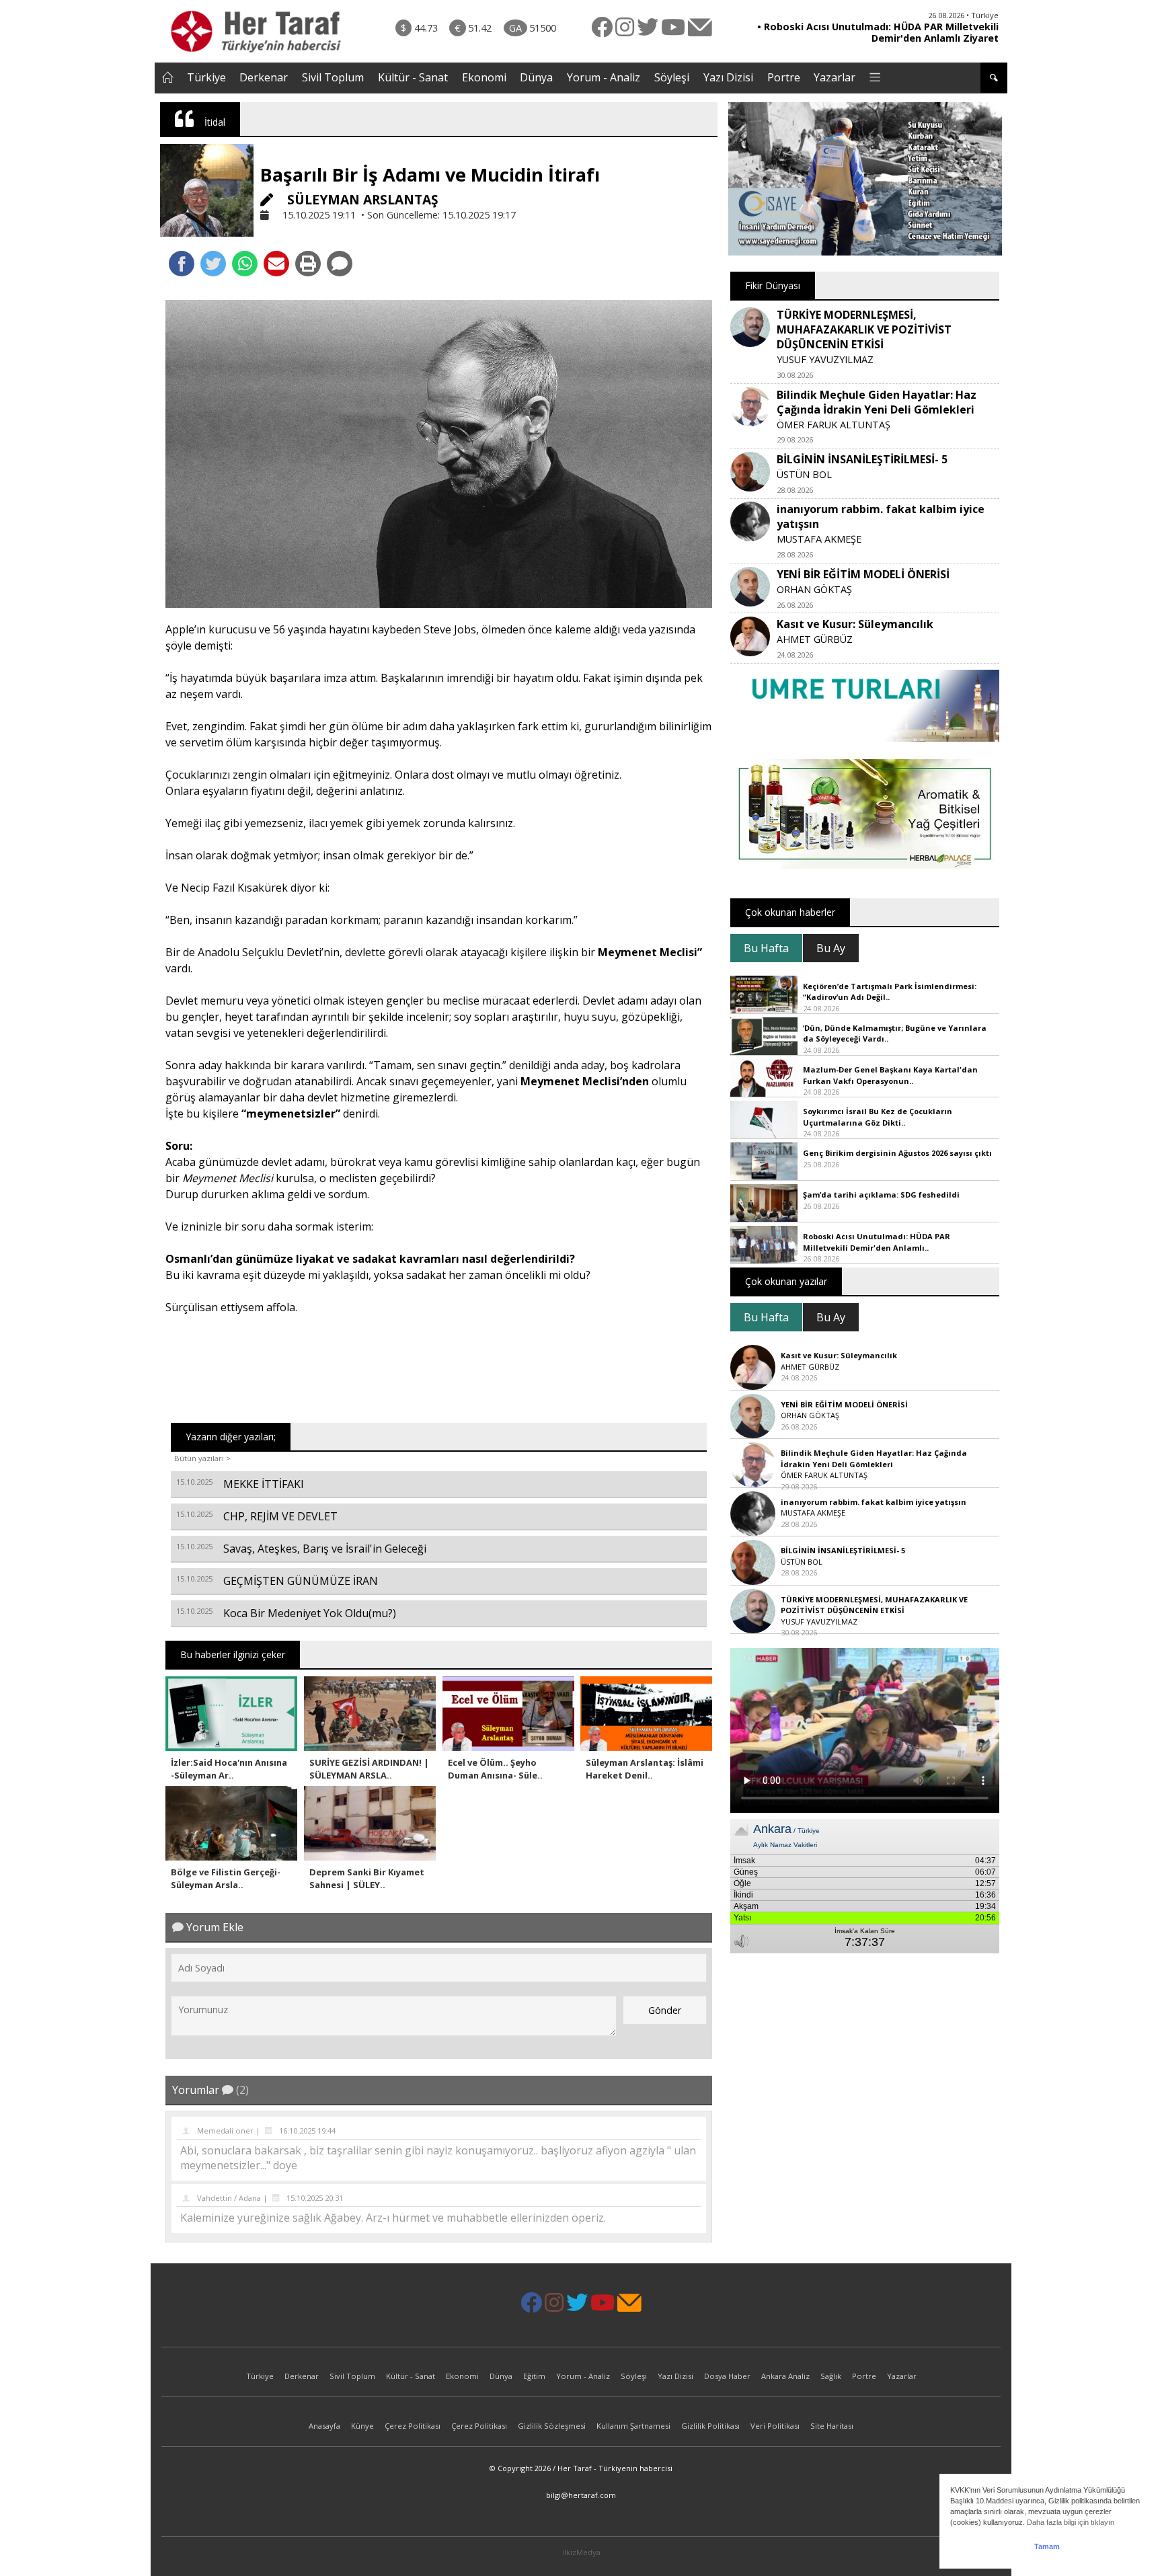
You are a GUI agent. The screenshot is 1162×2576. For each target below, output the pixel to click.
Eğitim (534, 2376)
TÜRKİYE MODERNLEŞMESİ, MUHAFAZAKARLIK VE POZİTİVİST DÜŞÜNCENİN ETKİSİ (864, 329)
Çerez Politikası (413, 2426)
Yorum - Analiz (604, 77)
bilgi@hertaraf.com (581, 2495)
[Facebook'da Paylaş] (182, 264)
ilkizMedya (581, 2552)
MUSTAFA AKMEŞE (819, 539)
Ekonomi (484, 77)
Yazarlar (835, 77)
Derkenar (264, 77)
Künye (362, 2426)
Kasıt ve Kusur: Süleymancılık (855, 624)
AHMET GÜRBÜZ (815, 639)
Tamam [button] (1047, 2546)
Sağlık (831, 2376)
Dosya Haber (727, 2376)
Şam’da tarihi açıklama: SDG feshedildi (881, 1195)
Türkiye (206, 77)
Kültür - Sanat (413, 77)
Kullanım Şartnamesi (633, 2426)
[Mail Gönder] (276, 264)
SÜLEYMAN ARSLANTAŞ (361, 199)
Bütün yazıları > (202, 1458)
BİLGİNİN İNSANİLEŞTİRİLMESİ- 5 (862, 459)
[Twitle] (213, 264)
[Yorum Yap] (340, 264)
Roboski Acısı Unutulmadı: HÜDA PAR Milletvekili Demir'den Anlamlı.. (877, 1242)
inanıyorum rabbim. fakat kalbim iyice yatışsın (874, 1502)
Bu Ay (831, 948)
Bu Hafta (766, 948)
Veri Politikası (775, 2426)
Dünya (536, 77)
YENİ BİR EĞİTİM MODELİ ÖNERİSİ (863, 574)
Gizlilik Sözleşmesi (552, 2426)
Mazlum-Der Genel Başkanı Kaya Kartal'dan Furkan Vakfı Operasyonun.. (890, 1075)
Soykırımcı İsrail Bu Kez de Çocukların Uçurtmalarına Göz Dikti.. (878, 1117)
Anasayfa (324, 2426)
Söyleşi (672, 77)
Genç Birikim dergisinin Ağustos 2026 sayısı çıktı (897, 1153)
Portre (784, 77)
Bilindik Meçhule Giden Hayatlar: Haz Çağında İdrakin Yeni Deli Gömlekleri (877, 402)
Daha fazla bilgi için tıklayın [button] (1071, 2522)
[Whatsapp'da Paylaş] (245, 264)
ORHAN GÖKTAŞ (814, 589)
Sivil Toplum (333, 77)
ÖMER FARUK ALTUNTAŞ (834, 425)
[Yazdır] (308, 264)
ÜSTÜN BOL (804, 474)
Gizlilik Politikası (710, 2426)
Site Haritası (832, 2426)
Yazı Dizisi (728, 77)
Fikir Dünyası (773, 285)
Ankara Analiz (785, 2376)
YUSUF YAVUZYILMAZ (825, 359)
